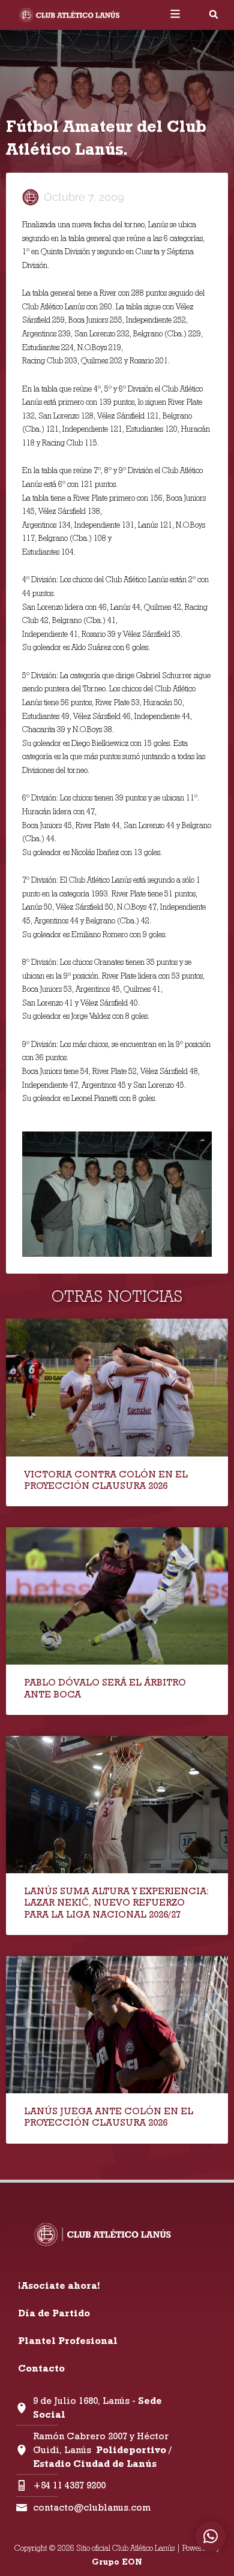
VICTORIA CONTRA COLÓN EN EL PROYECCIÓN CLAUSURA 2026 (106, 1480)
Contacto (41, 2368)
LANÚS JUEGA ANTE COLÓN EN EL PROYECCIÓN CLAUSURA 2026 (109, 2117)
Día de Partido (54, 2313)
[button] (214, 14)
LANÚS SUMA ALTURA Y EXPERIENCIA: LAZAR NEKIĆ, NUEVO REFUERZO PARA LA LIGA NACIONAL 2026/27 (116, 1902)
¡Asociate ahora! (59, 2285)
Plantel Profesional (68, 2341)
